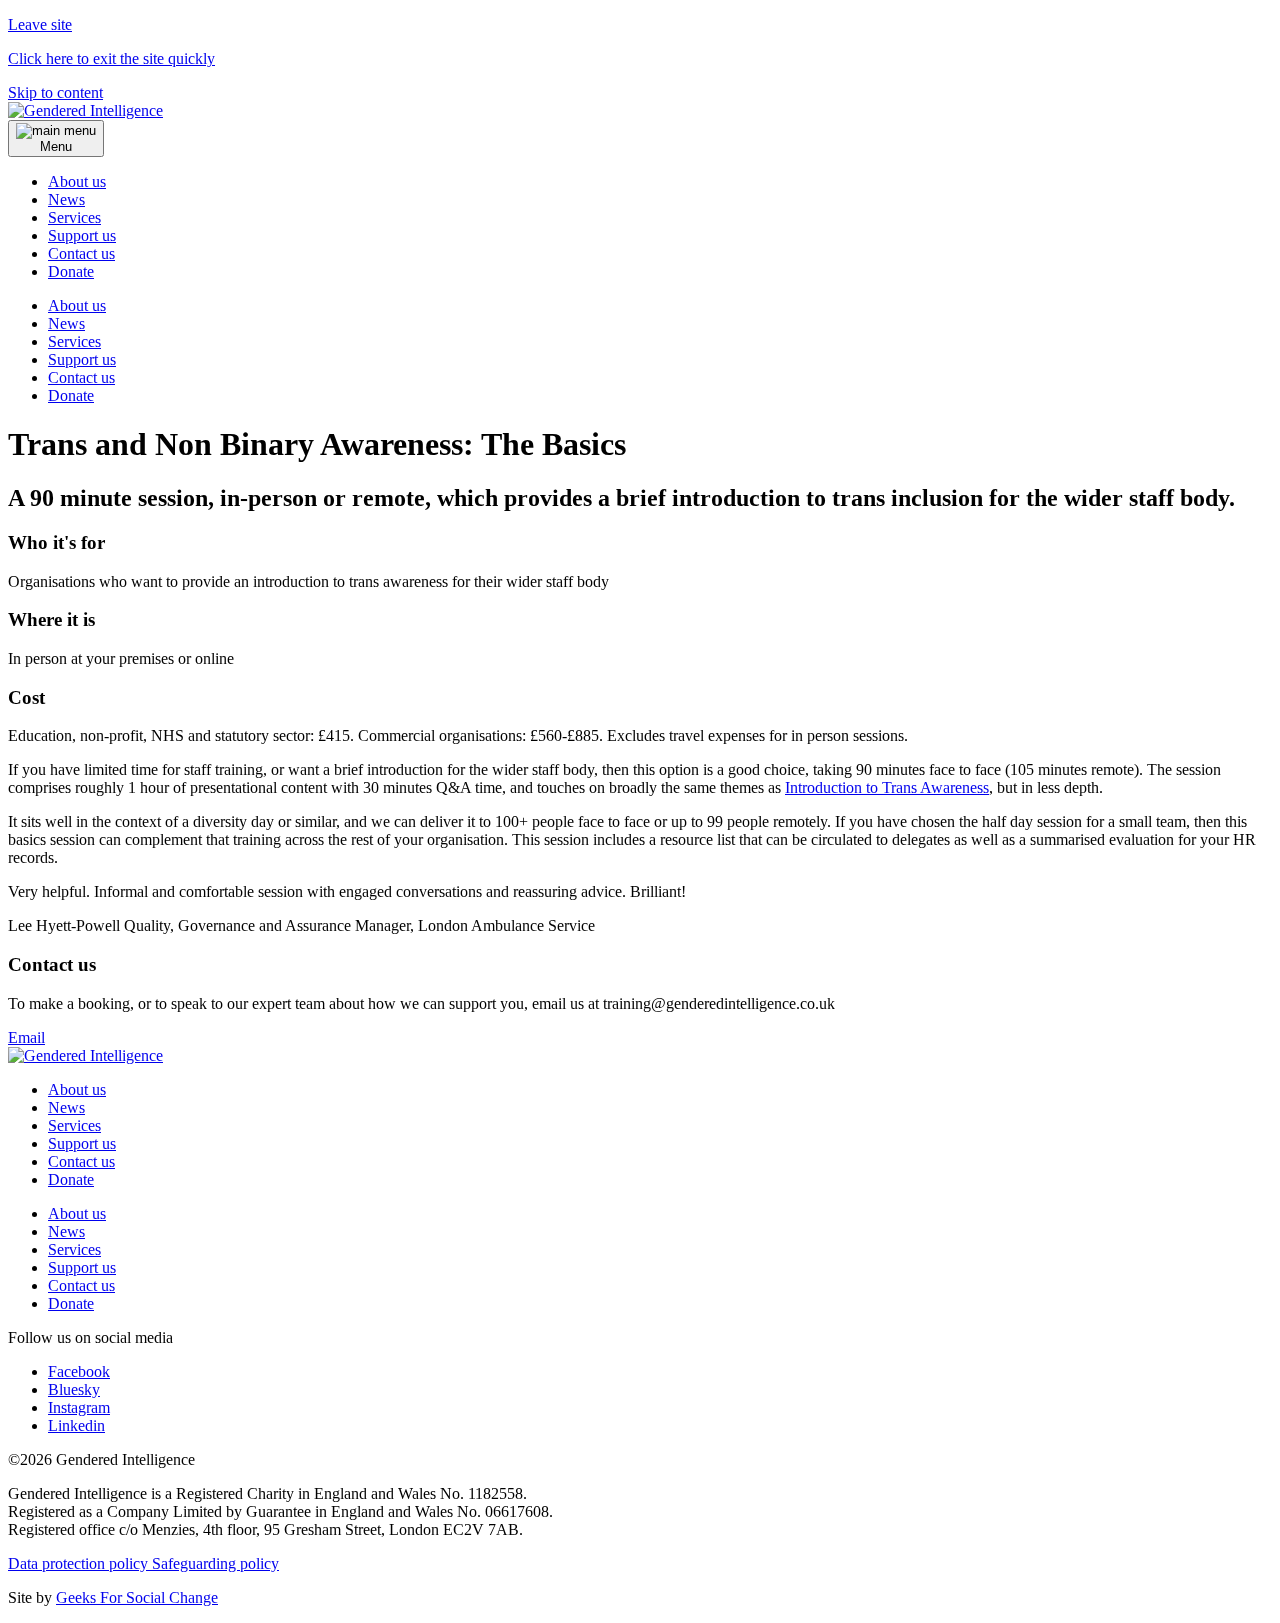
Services (74, 217)
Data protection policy (80, 1563)
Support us (82, 235)
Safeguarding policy (215, 1563)
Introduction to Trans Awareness (887, 787)
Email (26, 1037)
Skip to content (55, 92)
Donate (71, 395)
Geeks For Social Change (137, 1597)
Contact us (81, 253)
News (66, 199)
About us (77, 181)
